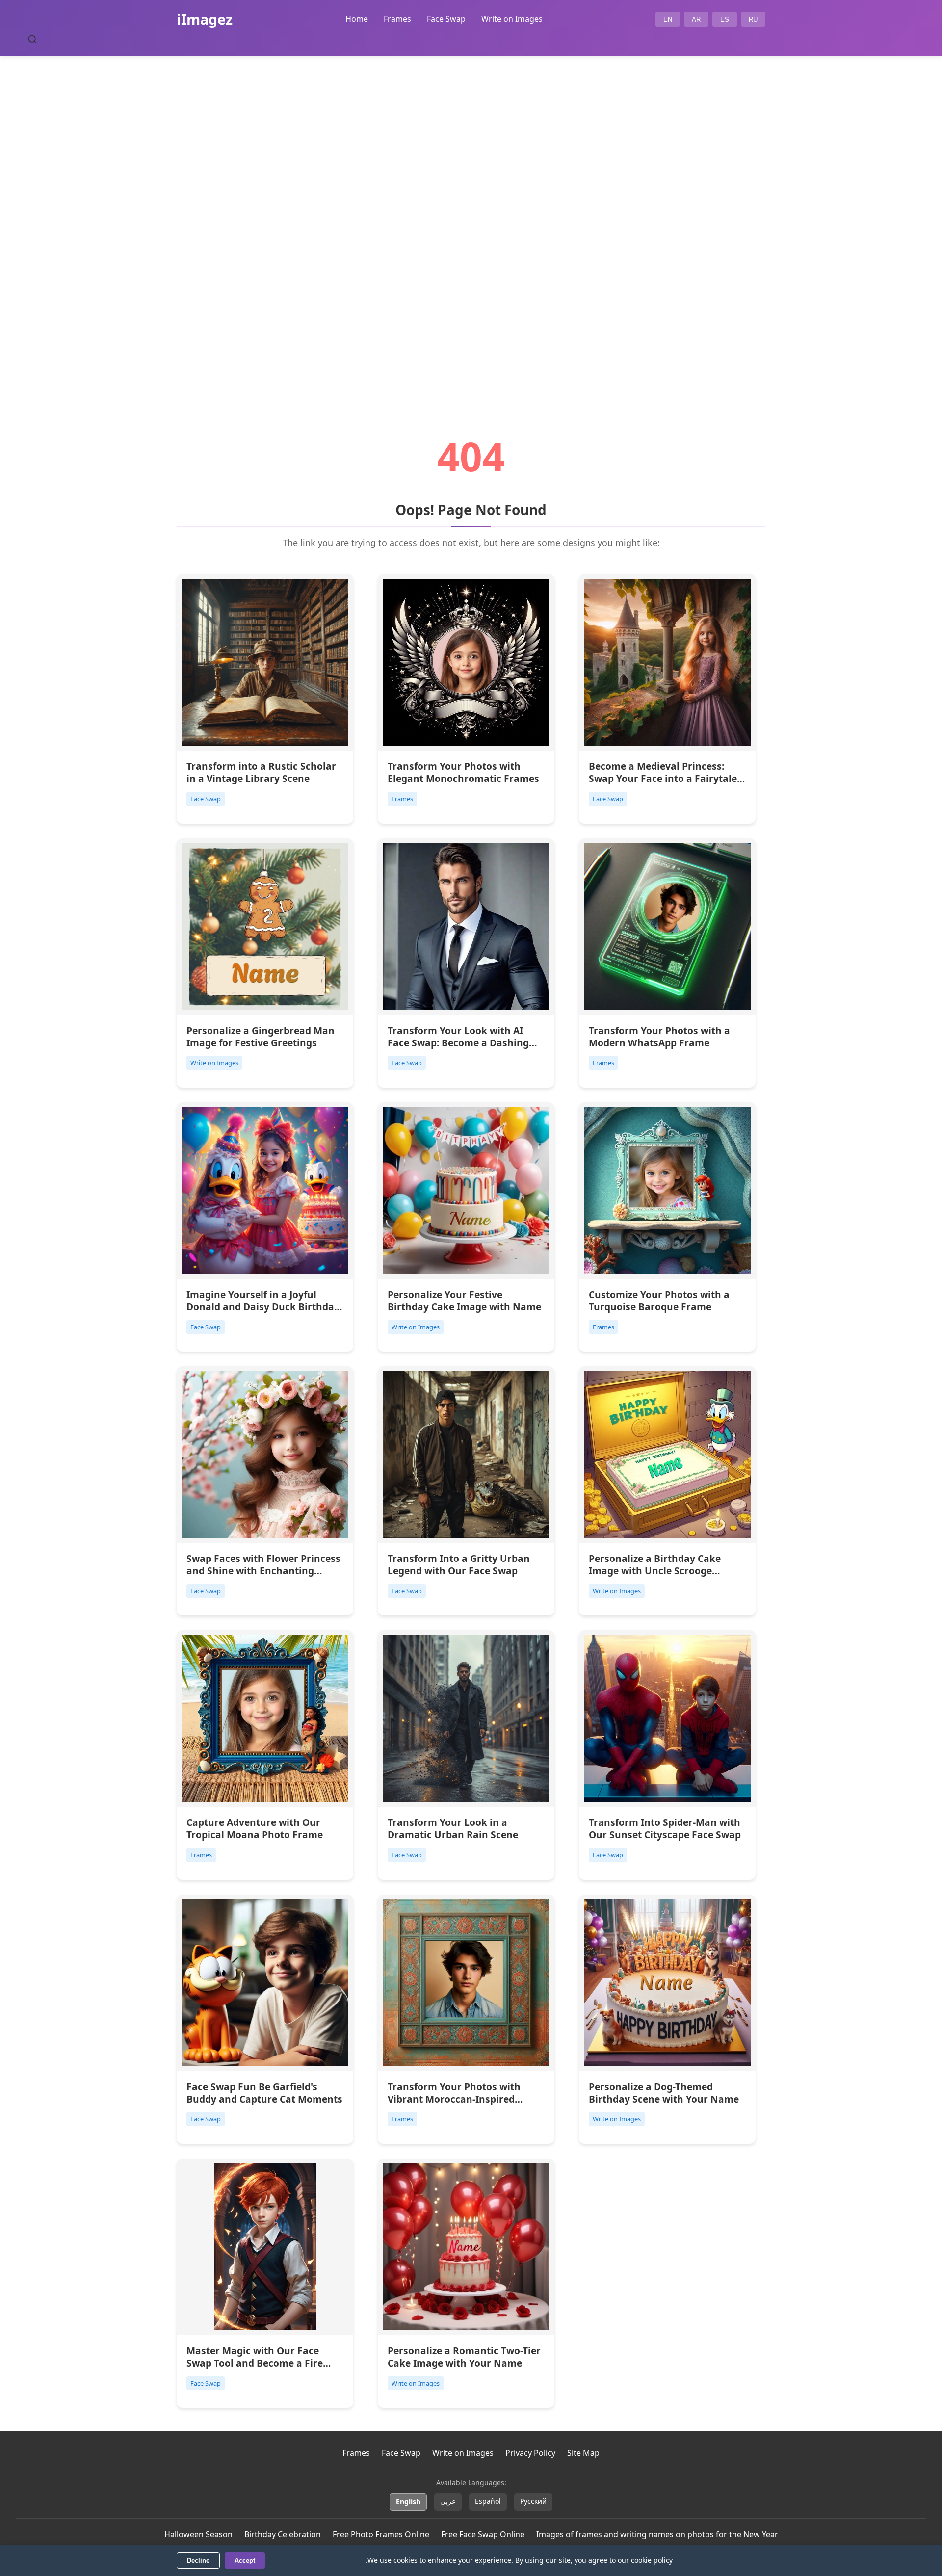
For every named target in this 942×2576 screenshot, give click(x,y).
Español (488, 2501)
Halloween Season (198, 2534)
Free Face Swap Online (483, 2534)
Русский (533, 2501)
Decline (198, 2561)
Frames (397, 19)
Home (357, 19)
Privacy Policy (530, 2453)
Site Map (583, 2453)
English (408, 2502)
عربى (448, 2501)
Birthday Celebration (283, 2534)
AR (696, 19)
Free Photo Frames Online (381, 2534)
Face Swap (446, 19)
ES (725, 19)
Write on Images (512, 19)
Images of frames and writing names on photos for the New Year (657, 2534)
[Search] (32, 39)
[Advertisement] (471, 219)
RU (753, 19)
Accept (245, 2561)
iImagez (205, 19)
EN (668, 19)
